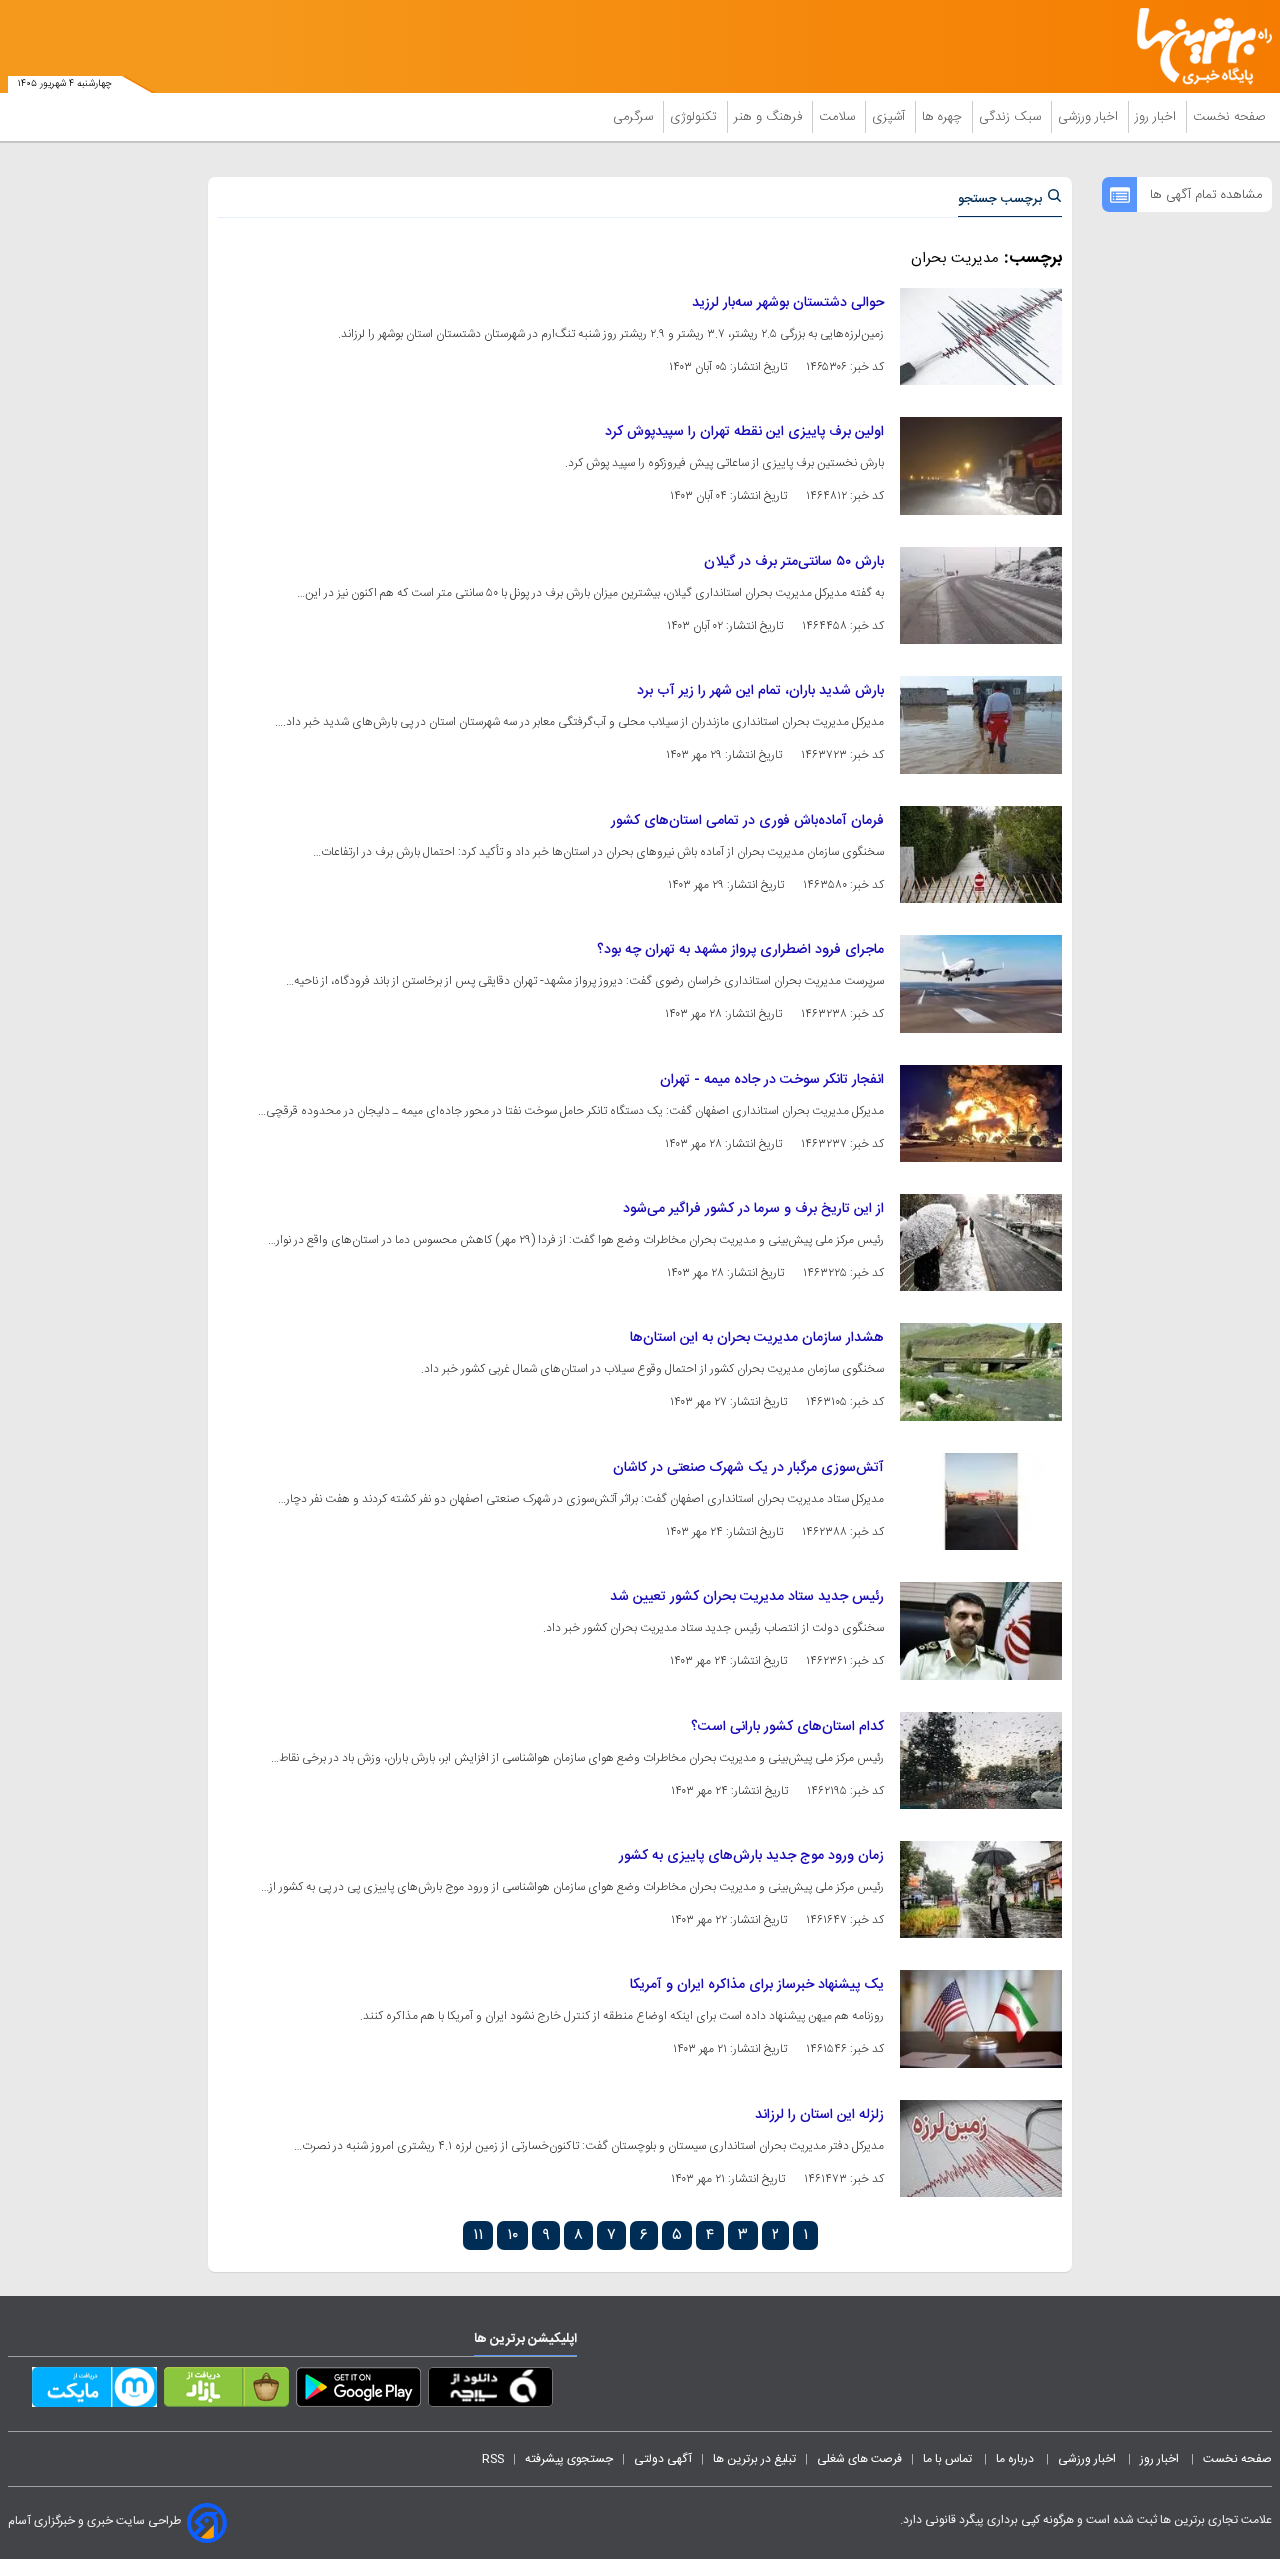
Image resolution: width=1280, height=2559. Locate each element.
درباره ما (1016, 2459)
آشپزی (890, 117)
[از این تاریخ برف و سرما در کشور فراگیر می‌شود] (981, 1242)
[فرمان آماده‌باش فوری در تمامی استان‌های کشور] (981, 854)
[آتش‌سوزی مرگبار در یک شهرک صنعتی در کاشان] (981, 1501)
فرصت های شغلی (859, 2459)
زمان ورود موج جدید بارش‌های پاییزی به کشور (751, 1856)
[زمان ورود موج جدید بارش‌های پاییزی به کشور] (981, 1889)
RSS (493, 2459)
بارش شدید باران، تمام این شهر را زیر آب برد (760, 691)
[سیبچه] (490, 2391)
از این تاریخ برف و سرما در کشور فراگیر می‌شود (753, 1209)
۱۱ (478, 2235)
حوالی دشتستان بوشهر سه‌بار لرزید (788, 303)
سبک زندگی (1012, 117)
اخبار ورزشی (1090, 117)
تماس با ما (949, 2459)
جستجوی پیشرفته (569, 2459)
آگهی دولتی (663, 2459)
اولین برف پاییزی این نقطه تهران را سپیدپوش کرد (744, 432)
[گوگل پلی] (358, 2391)
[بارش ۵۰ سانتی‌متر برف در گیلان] (981, 595)
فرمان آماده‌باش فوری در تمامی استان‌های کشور (747, 821)
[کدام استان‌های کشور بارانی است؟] (981, 1760)
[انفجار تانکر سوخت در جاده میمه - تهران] (981, 1113)
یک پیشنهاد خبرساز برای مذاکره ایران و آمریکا (757, 1985)
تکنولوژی (695, 117)
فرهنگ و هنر (770, 117)
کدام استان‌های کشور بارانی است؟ (787, 1727)
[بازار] (226, 2391)
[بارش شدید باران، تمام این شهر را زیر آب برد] (981, 724)
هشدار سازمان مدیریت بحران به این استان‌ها (757, 1338)
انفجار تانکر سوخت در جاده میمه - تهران (772, 1080)
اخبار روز (1157, 117)
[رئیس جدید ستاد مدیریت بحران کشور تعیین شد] (981, 1630)
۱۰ (512, 2235)
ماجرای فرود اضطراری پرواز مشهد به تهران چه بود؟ (740, 950)
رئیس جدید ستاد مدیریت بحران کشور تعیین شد (747, 1597)
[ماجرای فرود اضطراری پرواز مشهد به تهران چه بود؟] (981, 983)
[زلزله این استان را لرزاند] (981, 2148)
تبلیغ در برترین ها (754, 2459)
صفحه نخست (1229, 117)
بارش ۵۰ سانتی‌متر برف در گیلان (794, 562)
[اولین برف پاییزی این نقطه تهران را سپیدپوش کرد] (981, 465)
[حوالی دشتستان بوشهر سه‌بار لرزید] (981, 336)
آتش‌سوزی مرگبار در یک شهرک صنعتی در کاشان (748, 1468)
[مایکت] (94, 2391)
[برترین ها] (1196, 46)
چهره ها (944, 117)
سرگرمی (635, 117)
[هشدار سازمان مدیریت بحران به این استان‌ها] (981, 1371)
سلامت (839, 117)
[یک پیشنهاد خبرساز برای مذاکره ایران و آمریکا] (981, 2018)
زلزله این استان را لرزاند (819, 2115)
